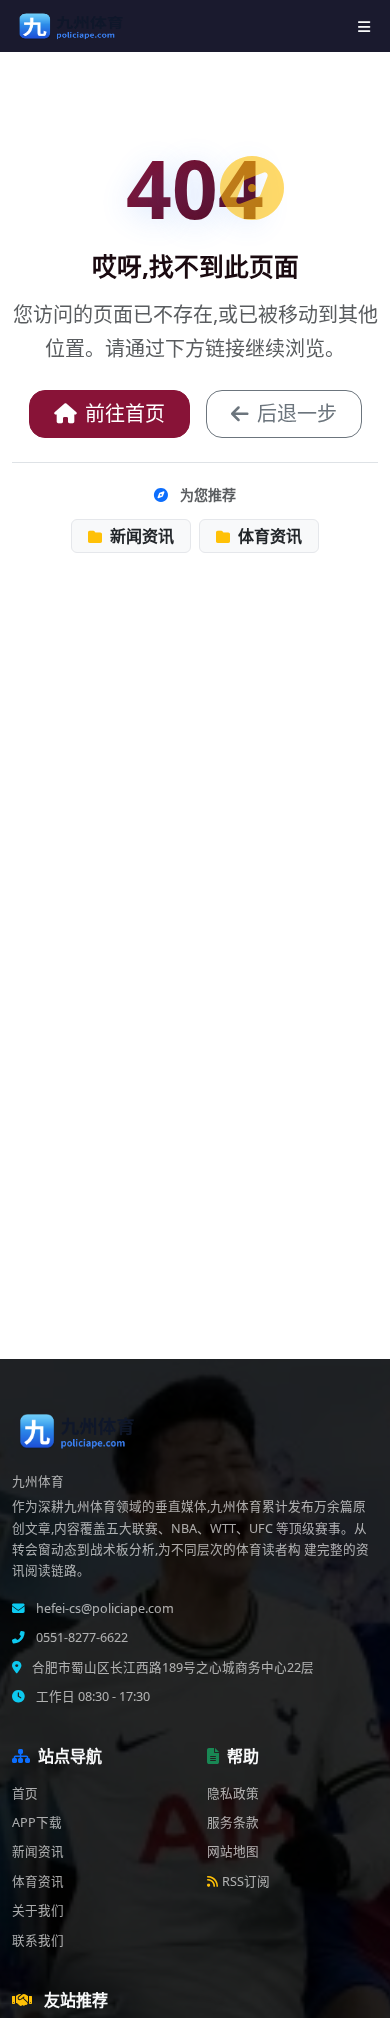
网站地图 (233, 1851)
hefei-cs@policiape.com (103, 1608)
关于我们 (38, 1910)
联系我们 (38, 1940)
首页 (25, 1793)
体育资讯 (268, 536)
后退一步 (297, 413)
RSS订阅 (246, 1881)
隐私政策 (233, 1793)
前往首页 (125, 413)
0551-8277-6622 (80, 1637)
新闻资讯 (140, 536)
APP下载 (37, 1822)
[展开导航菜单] (364, 26)
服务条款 (233, 1822)
